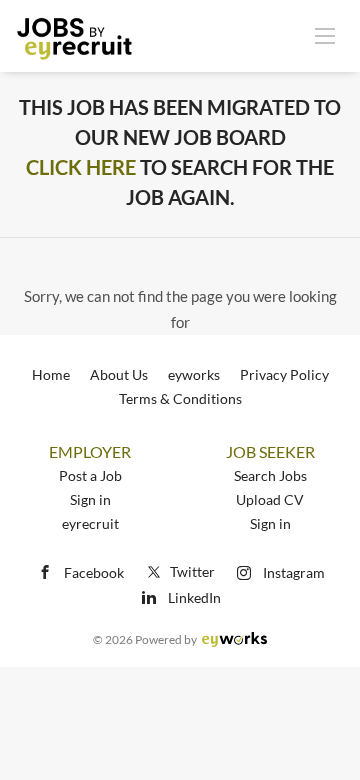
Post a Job (90, 475)
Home (51, 374)
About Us (119, 374)
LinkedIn (194, 597)
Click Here (81, 167)
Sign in (90, 499)
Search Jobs (270, 475)
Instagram (294, 572)
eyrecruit (90, 523)
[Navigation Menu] (325, 35)
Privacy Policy (284, 374)
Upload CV (270, 499)
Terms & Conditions (180, 398)
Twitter (192, 571)
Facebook (94, 572)
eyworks (194, 374)
